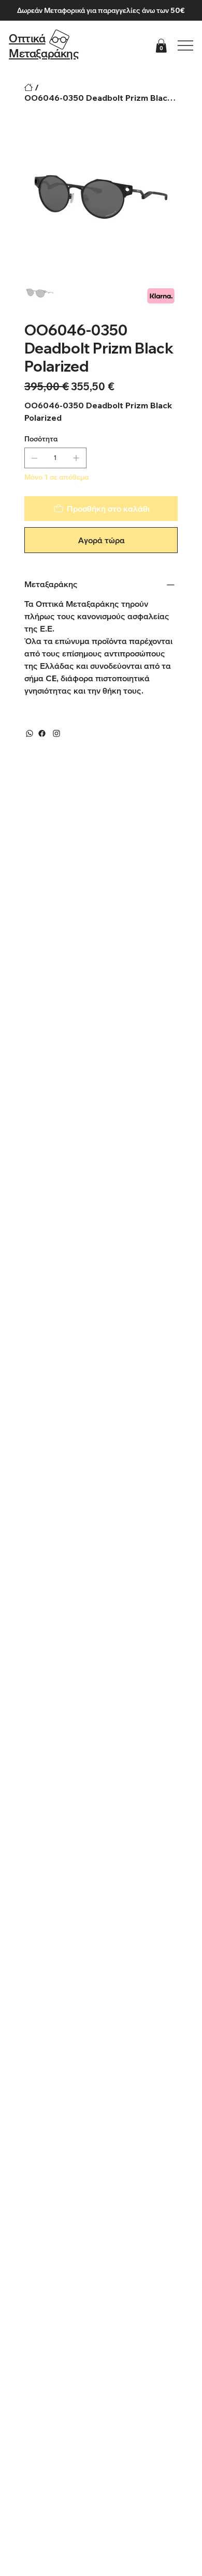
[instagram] (56, 733)
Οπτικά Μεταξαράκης (44, 46)
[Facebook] (42, 733)
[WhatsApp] (30, 733)
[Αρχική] (28, 87)
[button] (161, 46)
